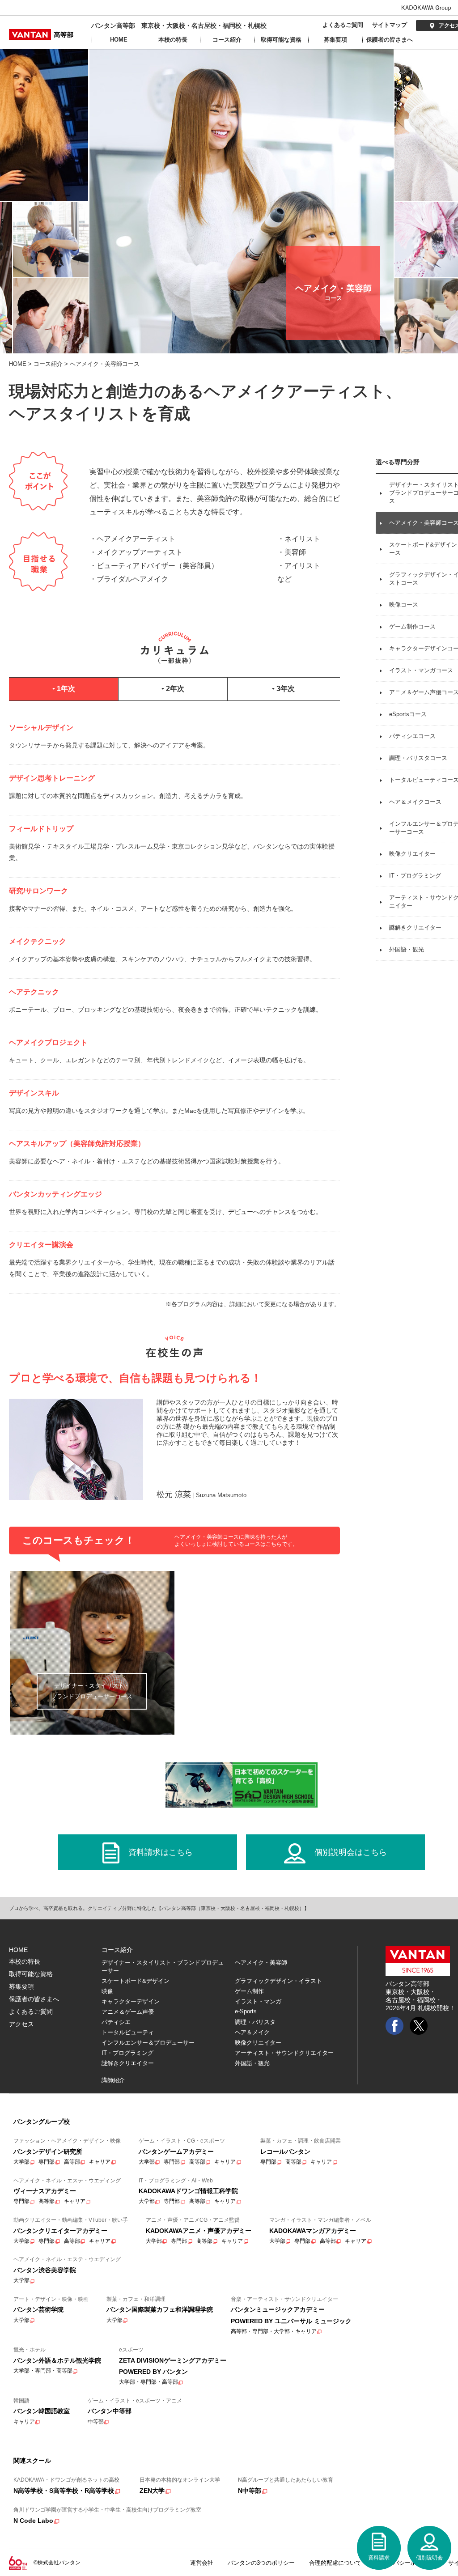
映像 (107, 1991)
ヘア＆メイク (252, 2032)
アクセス (21, 2024)
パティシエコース (412, 736)
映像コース (404, 605)
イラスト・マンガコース (421, 670)
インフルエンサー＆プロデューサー (148, 2043)
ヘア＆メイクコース (415, 802)
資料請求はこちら (161, 1852)
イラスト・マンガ (258, 2001)
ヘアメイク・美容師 (261, 1963)
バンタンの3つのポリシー (261, 2563)
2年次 (174, 689)
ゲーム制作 (249, 1991)
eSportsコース (408, 714)
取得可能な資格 (281, 40)
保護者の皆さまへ (390, 40)
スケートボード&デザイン (136, 1981)
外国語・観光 (407, 949)
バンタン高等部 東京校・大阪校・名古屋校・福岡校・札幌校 (179, 25)
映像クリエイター (412, 854)
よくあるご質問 (343, 25)
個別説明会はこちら (351, 1852)
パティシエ (116, 2022)
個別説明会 (429, 2558)
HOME (119, 40)
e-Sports (246, 2011)
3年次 (285, 689)
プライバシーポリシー (405, 2563)
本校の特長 (173, 40)
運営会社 (202, 2563)
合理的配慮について (335, 2563)
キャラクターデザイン (131, 2001)
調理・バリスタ (255, 2022)
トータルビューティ (128, 2032)
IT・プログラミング (415, 876)
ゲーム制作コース (412, 626)
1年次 (65, 689)
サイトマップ (390, 25)
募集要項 (335, 40)
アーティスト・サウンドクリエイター (284, 2053)
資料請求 (379, 2558)
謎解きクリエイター (415, 927)
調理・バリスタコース (418, 758)
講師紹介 (113, 2080)
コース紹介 (227, 40)
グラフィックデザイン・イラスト (278, 1981)
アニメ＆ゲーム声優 (128, 2012)
